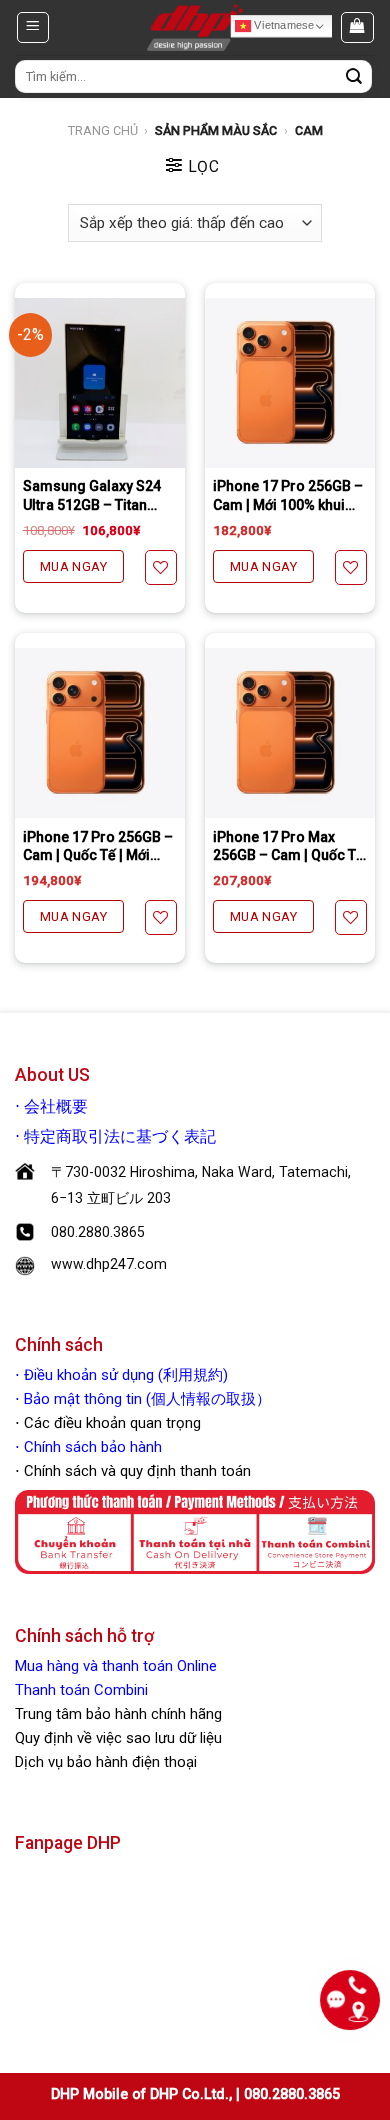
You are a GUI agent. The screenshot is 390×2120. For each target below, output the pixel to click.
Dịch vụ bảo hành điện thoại (106, 1762)
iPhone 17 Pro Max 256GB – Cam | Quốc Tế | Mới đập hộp (288, 846)
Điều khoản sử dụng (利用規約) (126, 1375)
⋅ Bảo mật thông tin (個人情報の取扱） (143, 1399)
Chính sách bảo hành (91, 1447)
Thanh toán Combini (81, 1690)
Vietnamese (283, 25)
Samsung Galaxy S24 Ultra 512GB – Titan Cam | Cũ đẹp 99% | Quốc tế (92, 495)
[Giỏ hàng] (357, 27)
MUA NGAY (73, 566)
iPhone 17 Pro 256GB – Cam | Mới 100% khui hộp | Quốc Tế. (288, 495)
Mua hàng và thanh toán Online (116, 1666)
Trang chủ (103, 130)
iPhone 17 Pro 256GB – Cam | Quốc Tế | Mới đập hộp (98, 846)
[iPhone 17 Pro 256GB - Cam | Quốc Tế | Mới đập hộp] (100, 733)
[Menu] (33, 27)
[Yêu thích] (161, 567)
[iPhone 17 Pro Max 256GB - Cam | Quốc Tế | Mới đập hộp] (290, 733)
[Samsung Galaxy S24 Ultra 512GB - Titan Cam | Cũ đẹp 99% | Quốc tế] (100, 383)
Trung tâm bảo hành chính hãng (118, 1714)
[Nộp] (354, 76)
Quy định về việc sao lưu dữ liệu (118, 1738)
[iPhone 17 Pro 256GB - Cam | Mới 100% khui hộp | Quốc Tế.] (290, 383)
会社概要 (56, 1107)
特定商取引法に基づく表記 (120, 1137)
